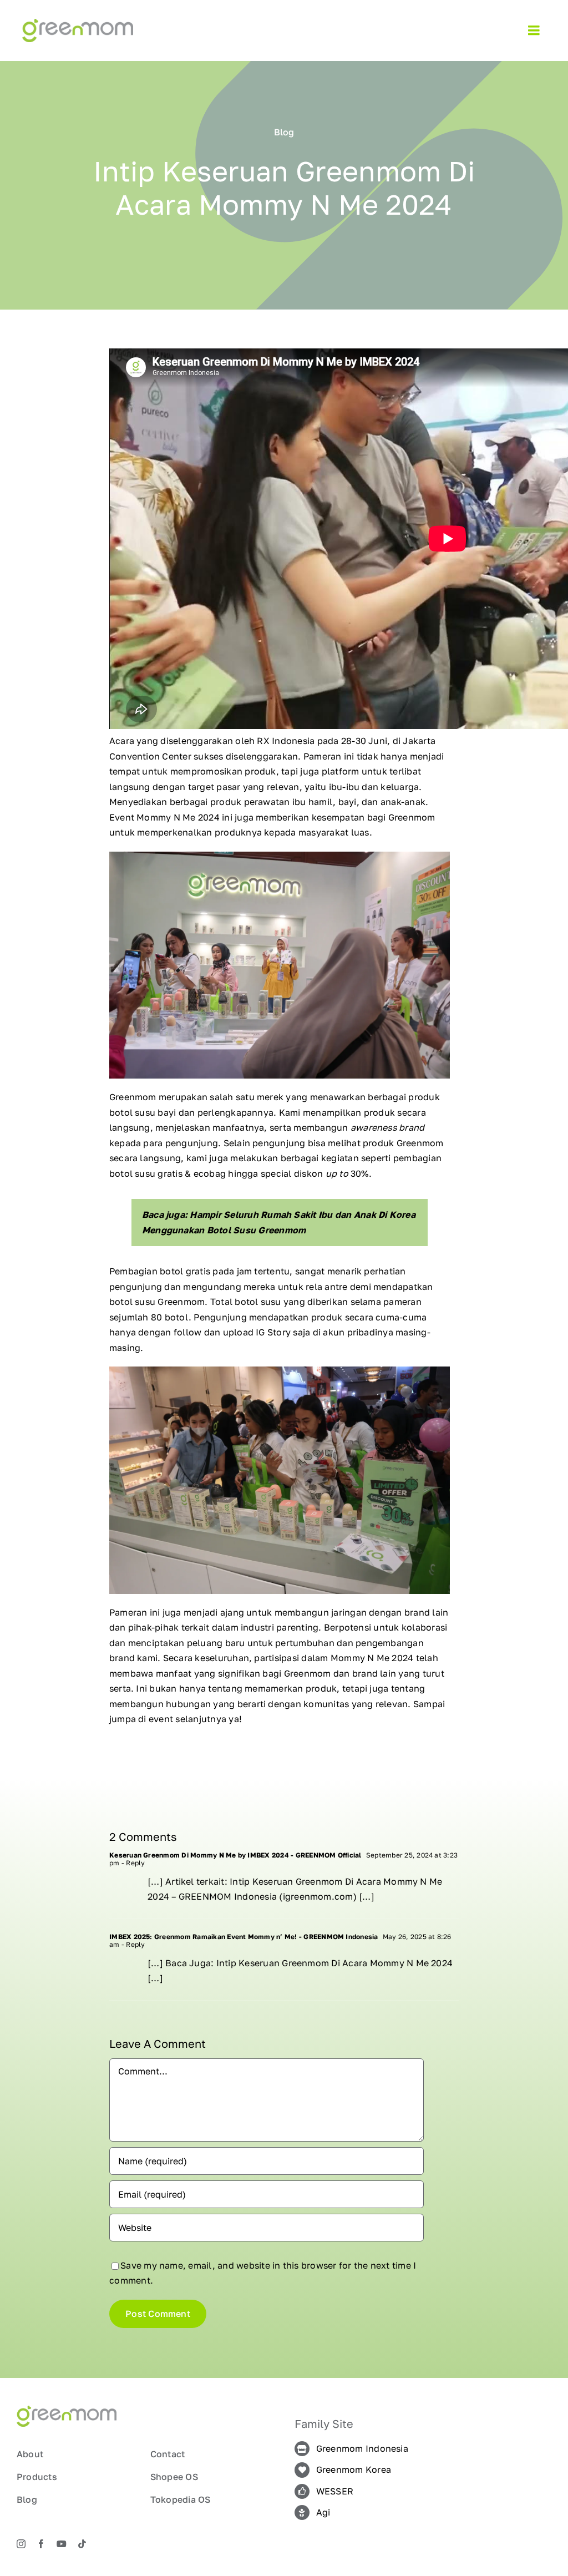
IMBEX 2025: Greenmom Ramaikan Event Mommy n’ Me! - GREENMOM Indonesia (244, 1937)
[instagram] (21, 2544)
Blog (284, 132)
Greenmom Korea (354, 2469)
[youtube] (62, 2544)
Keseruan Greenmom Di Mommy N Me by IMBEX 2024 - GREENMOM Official (235, 1855)
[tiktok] (82, 2544)
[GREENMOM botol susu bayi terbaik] (78, 23)
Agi (323, 2512)
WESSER (335, 2491)
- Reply (133, 1863)
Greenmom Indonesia (362, 2448)
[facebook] (41, 2544)
